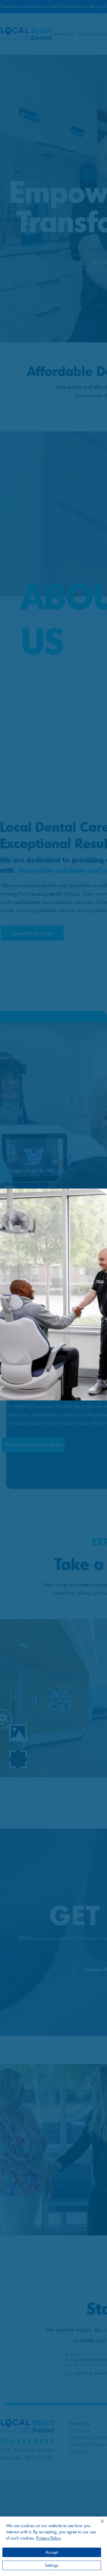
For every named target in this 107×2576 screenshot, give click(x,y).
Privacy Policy (49, 2538)
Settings (52, 2565)
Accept (52, 2552)
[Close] (99, 2525)
